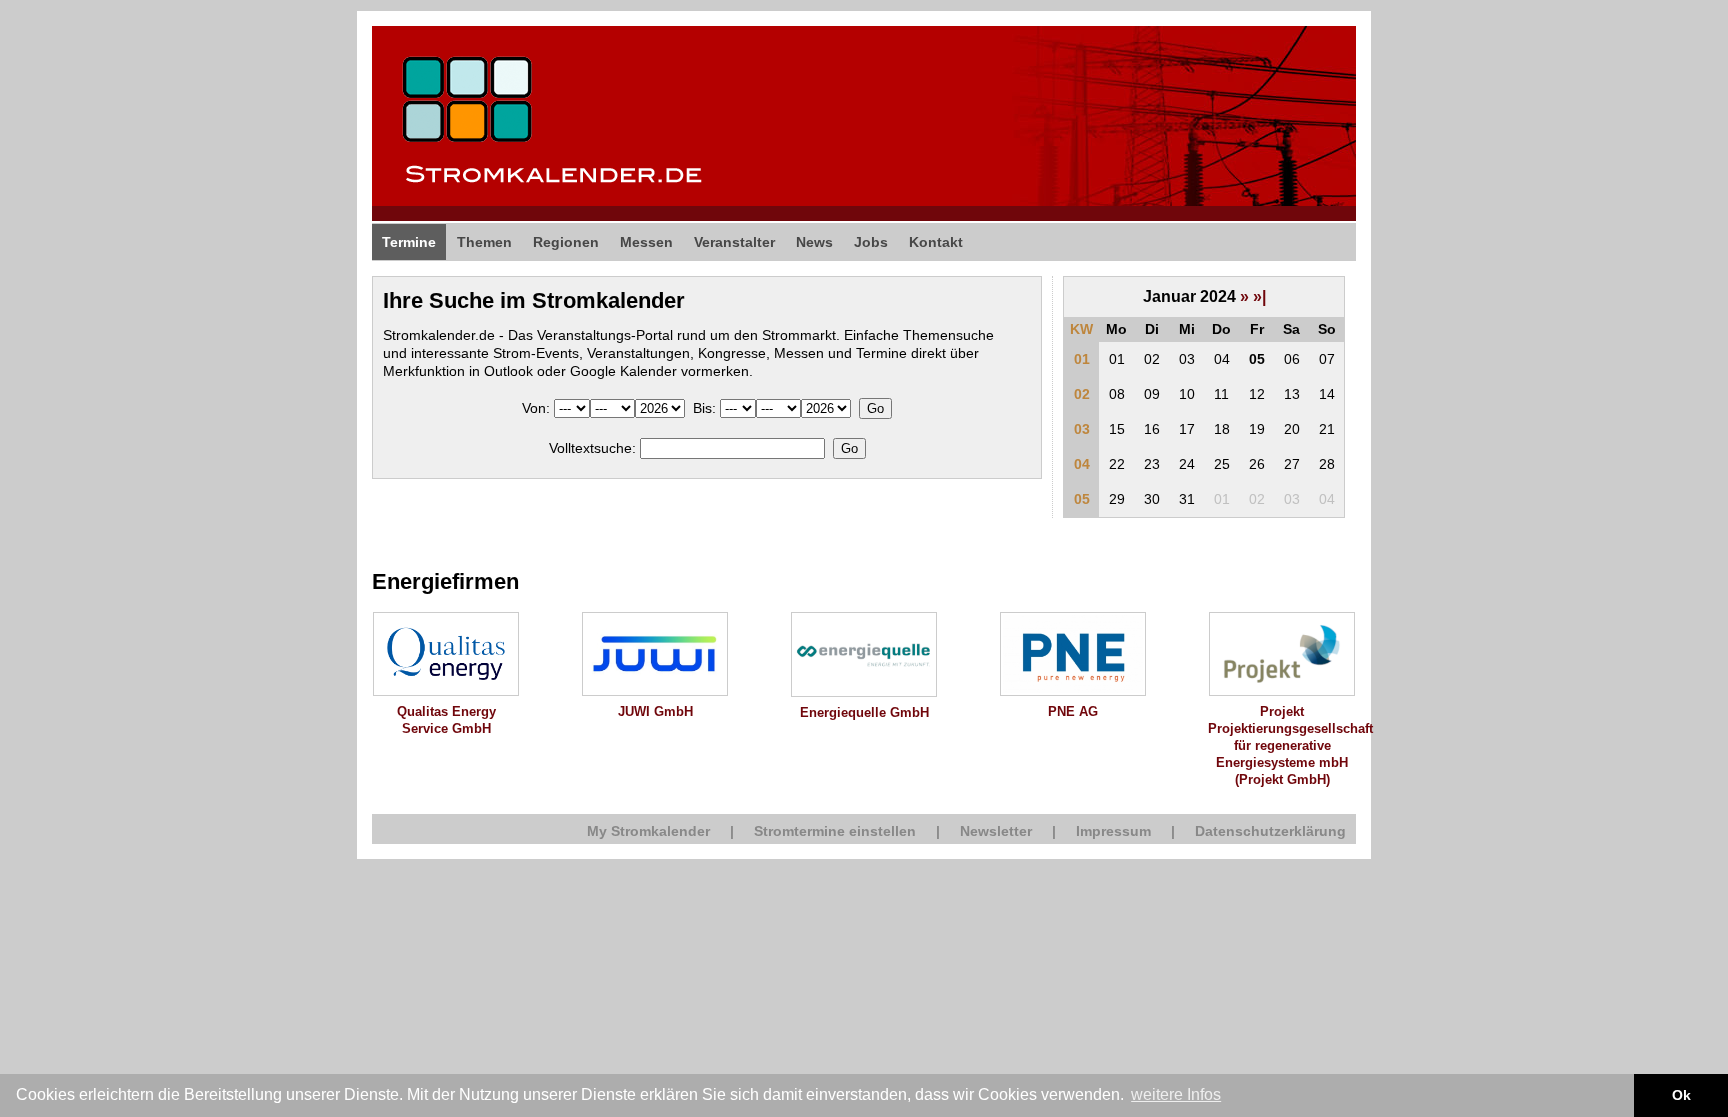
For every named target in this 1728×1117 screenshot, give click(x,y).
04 (1082, 464)
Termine (409, 242)
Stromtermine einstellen (835, 831)
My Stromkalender (648, 831)
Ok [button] (1681, 1095)
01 (1082, 359)
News (814, 242)
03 (1082, 429)
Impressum (1113, 831)
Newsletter (996, 831)
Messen (646, 242)
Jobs (871, 242)
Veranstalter (734, 242)
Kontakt (936, 242)
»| (1259, 296)
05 (1082, 499)
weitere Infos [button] (1176, 1094)
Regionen (566, 242)
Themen (484, 242)
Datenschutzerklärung (1270, 831)
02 (1082, 394)
